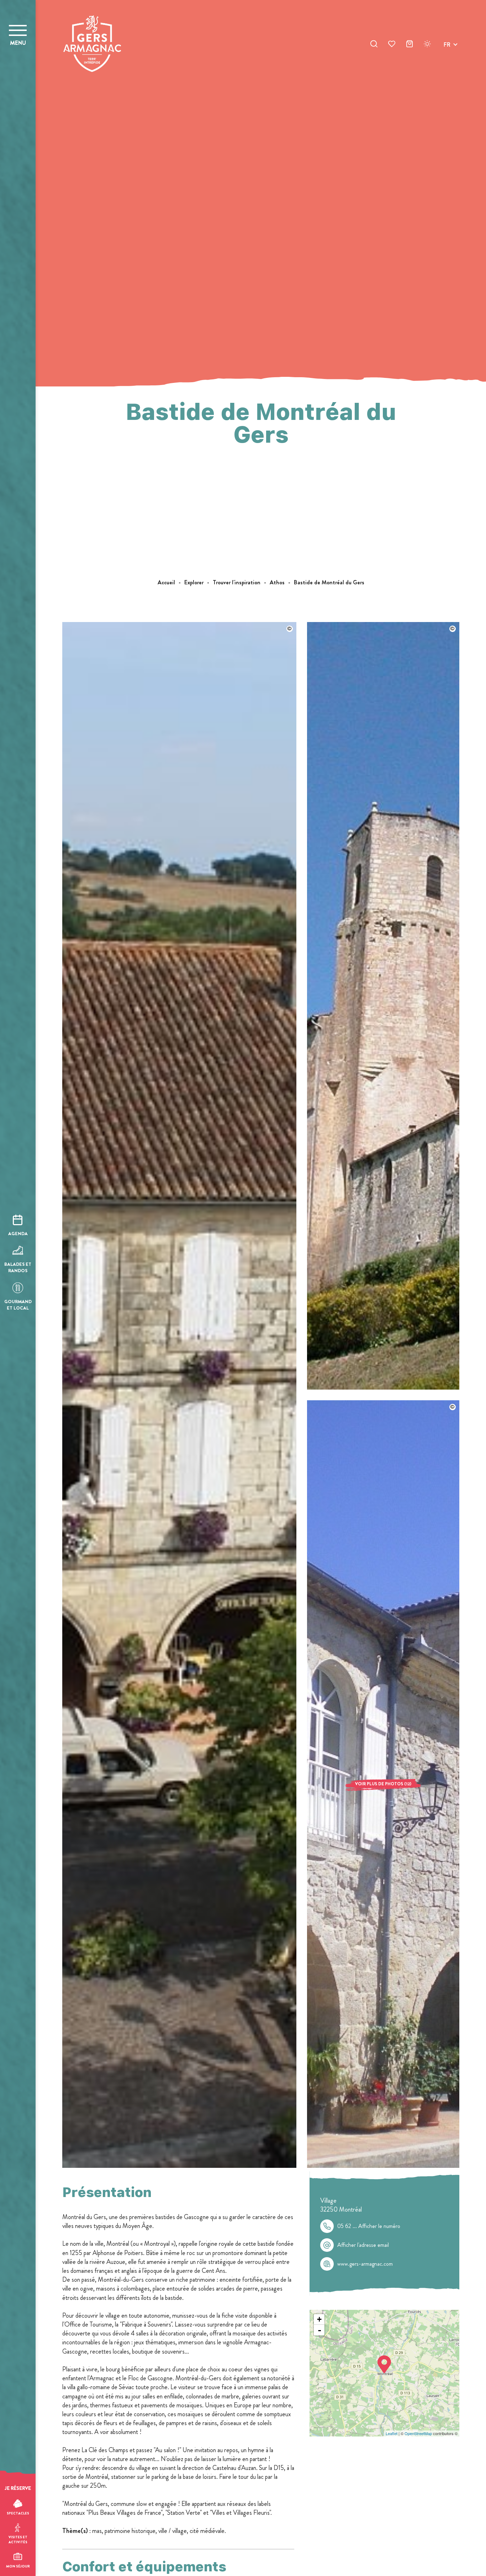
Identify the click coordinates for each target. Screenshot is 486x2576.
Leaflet (392, 2433)
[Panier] (410, 45)
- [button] (319, 2330)
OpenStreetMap (418, 2433)
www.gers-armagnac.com (365, 2264)
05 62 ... (369, 2226)
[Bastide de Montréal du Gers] (179, 2166)
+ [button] (319, 2319)
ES (447, 70)
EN (447, 53)
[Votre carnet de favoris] (392, 45)
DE (447, 61)
